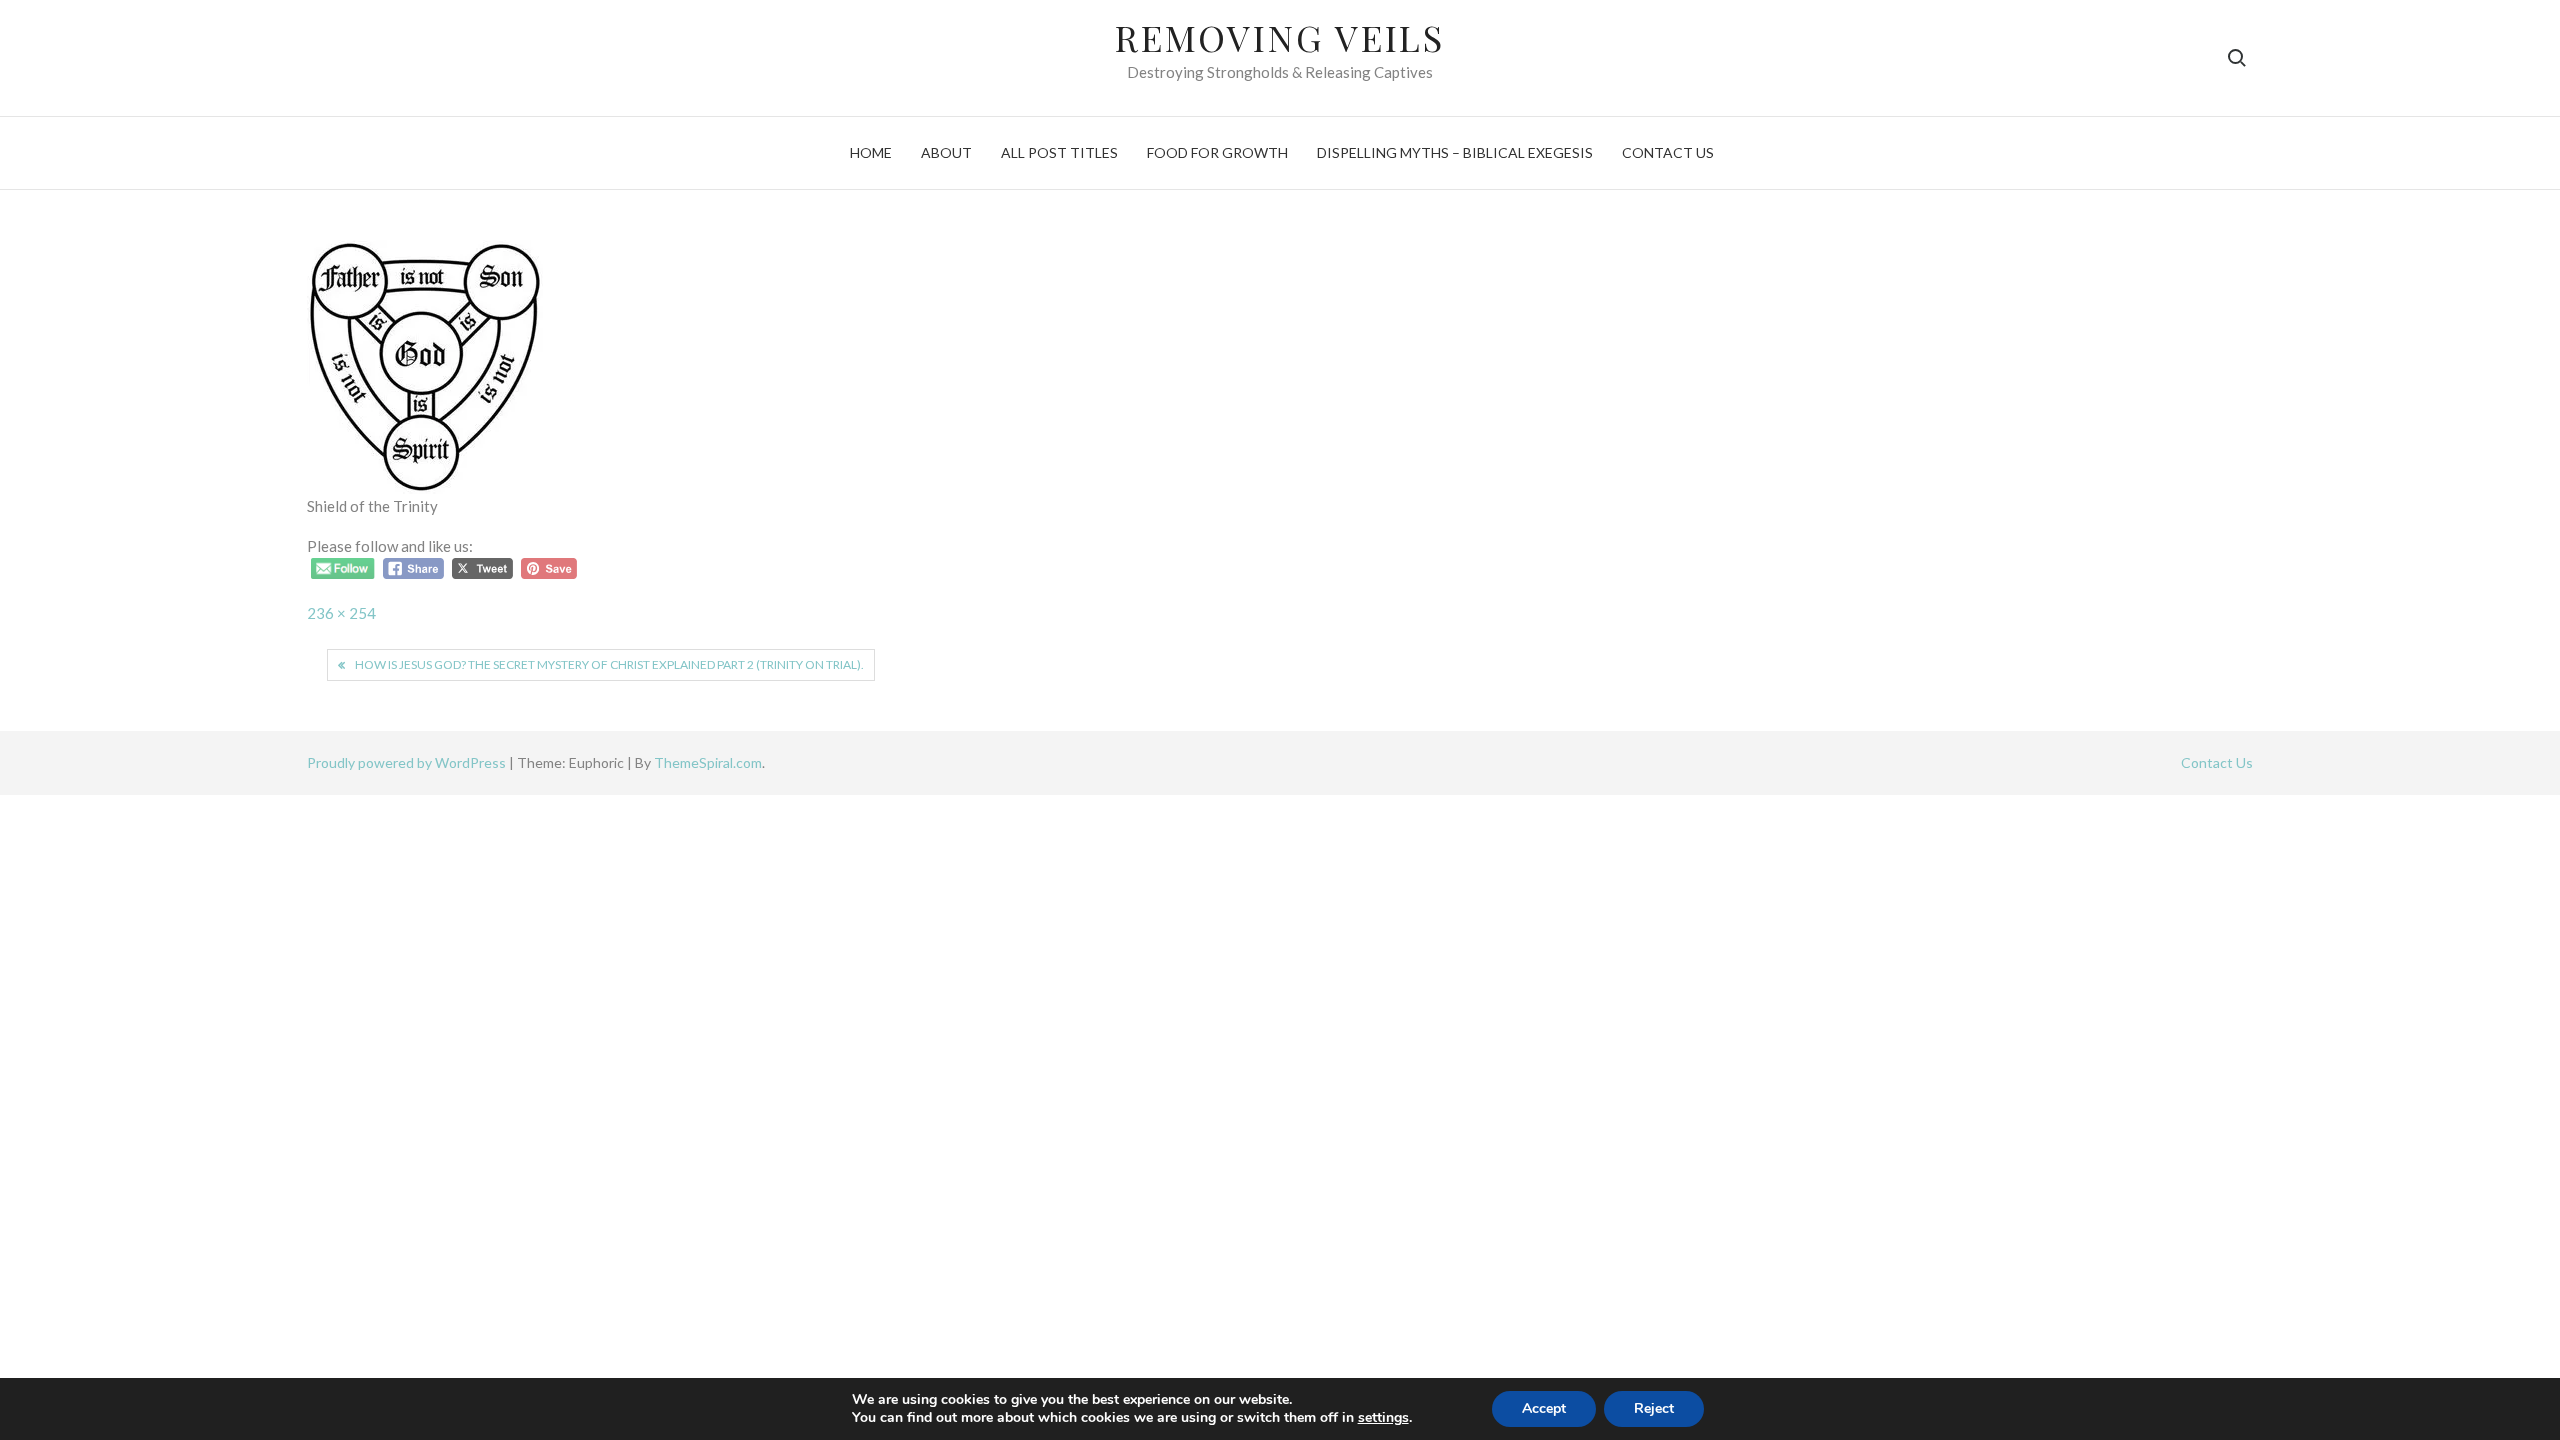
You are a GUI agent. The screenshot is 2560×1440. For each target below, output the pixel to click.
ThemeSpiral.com (708, 762)
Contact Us (1668, 152)
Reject (1654, 1408)
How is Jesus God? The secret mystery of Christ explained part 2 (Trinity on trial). (609, 664)
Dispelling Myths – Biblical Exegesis (1455, 152)
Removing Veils (1280, 37)
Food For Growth (1217, 152)
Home (871, 152)
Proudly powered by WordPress (408, 762)
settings (1383, 1418)
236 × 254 (341, 613)
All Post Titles (1059, 152)
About (946, 152)
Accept (1544, 1408)
